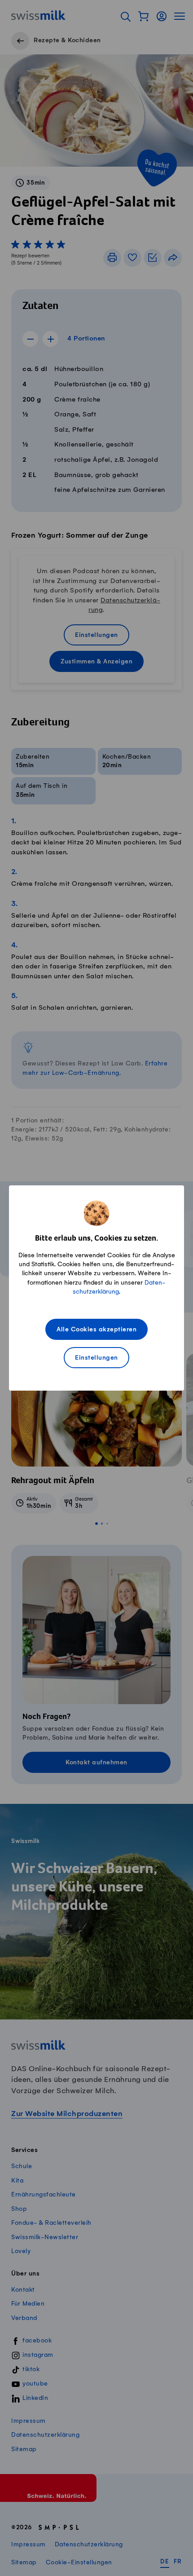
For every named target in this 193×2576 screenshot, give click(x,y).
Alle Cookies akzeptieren (96, 1330)
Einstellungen (96, 1358)
